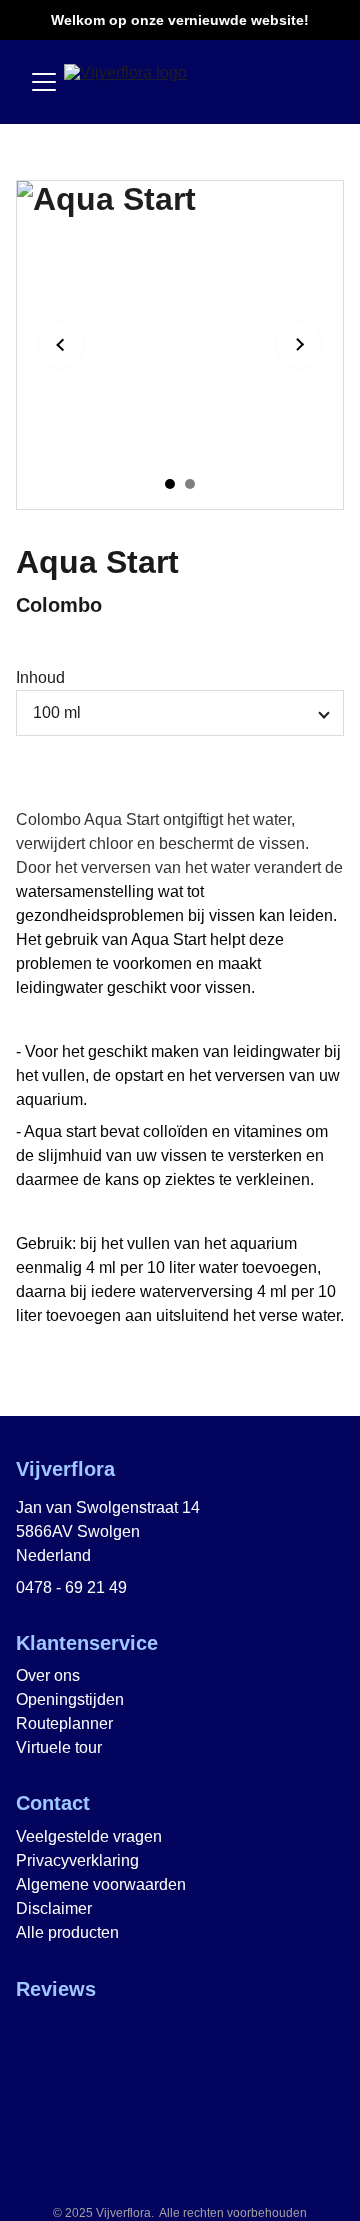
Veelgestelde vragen (89, 1836)
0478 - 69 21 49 (71, 1587)
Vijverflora (65, 1469)
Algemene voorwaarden (101, 1884)
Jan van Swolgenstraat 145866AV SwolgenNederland (108, 1531)
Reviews (56, 1989)
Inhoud (40, 677)
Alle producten (67, 1932)
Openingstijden (70, 1699)
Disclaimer (54, 1908)
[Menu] (44, 82)
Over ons (48, 1675)
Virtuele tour (59, 1747)
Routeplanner (64, 1723)
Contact (53, 1803)
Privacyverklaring (77, 1860)
